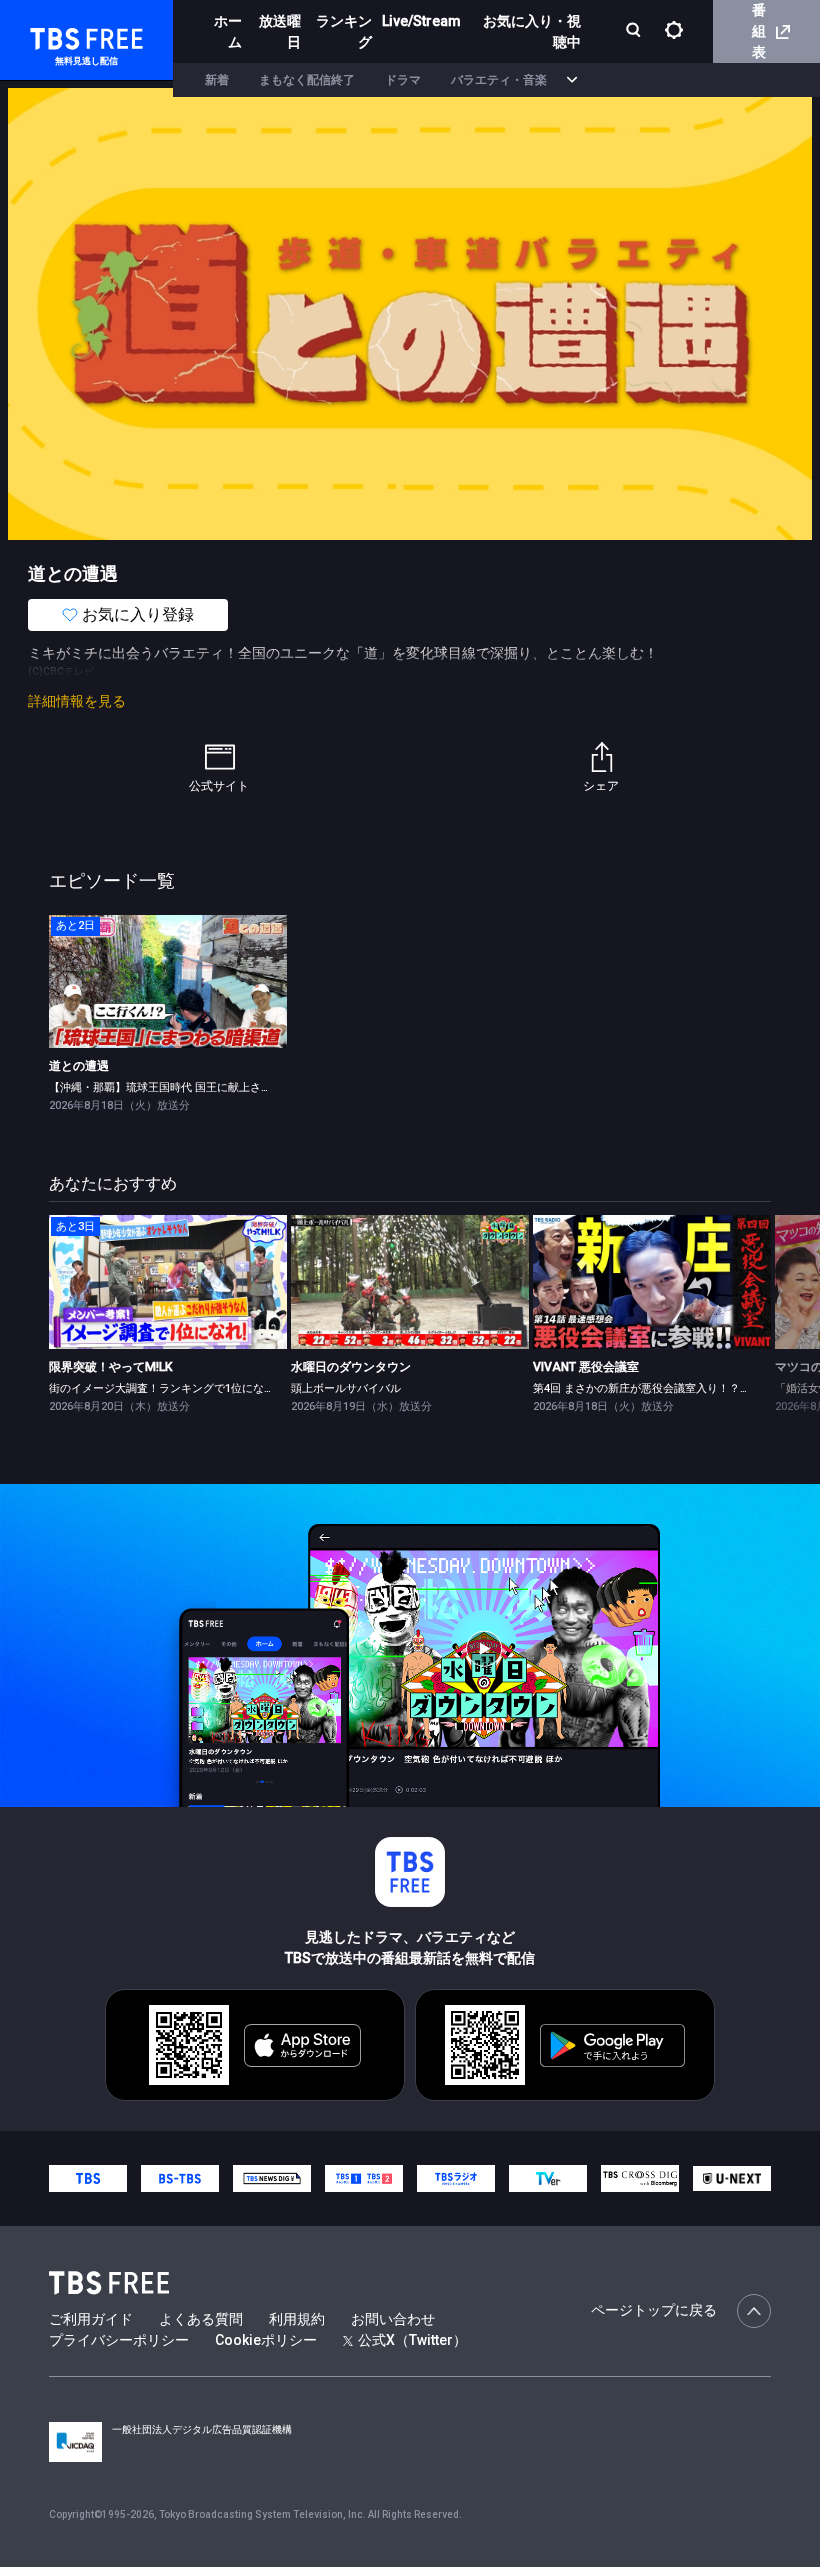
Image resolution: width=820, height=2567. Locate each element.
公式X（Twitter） (412, 2340)
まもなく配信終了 (307, 80)
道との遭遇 (79, 1066)
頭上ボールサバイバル (346, 1388)
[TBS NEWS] (272, 2178)
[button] (770, 1312)
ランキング (344, 31)
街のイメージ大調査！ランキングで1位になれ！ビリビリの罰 (200, 1388)
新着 (217, 80)
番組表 (759, 31)
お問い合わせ (393, 2319)
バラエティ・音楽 (499, 80)
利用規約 (297, 2319)
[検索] (635, 31)
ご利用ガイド (91, 2319)
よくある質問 (201, 2319)
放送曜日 (280, 31)
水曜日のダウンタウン (351, 1367)
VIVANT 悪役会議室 (586, 1367)
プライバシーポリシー (119, 2340)
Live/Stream (421, 21)
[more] (572, 80)
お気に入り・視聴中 (532, 31)
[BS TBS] (180, 2178)
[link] (168, 982)
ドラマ (403, 80)
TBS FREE (53, 35)
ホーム (228, 31)
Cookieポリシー (266, 2340)
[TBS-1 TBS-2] (364, 2178)
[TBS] (88, 2178)
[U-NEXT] (732, 2178)
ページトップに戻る (654, 2310)
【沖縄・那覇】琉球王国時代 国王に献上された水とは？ (188, 1087)
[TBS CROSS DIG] (640, 2178)
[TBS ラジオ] (456, 2178)
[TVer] (548, 2178)
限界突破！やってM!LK (111, 1367)
